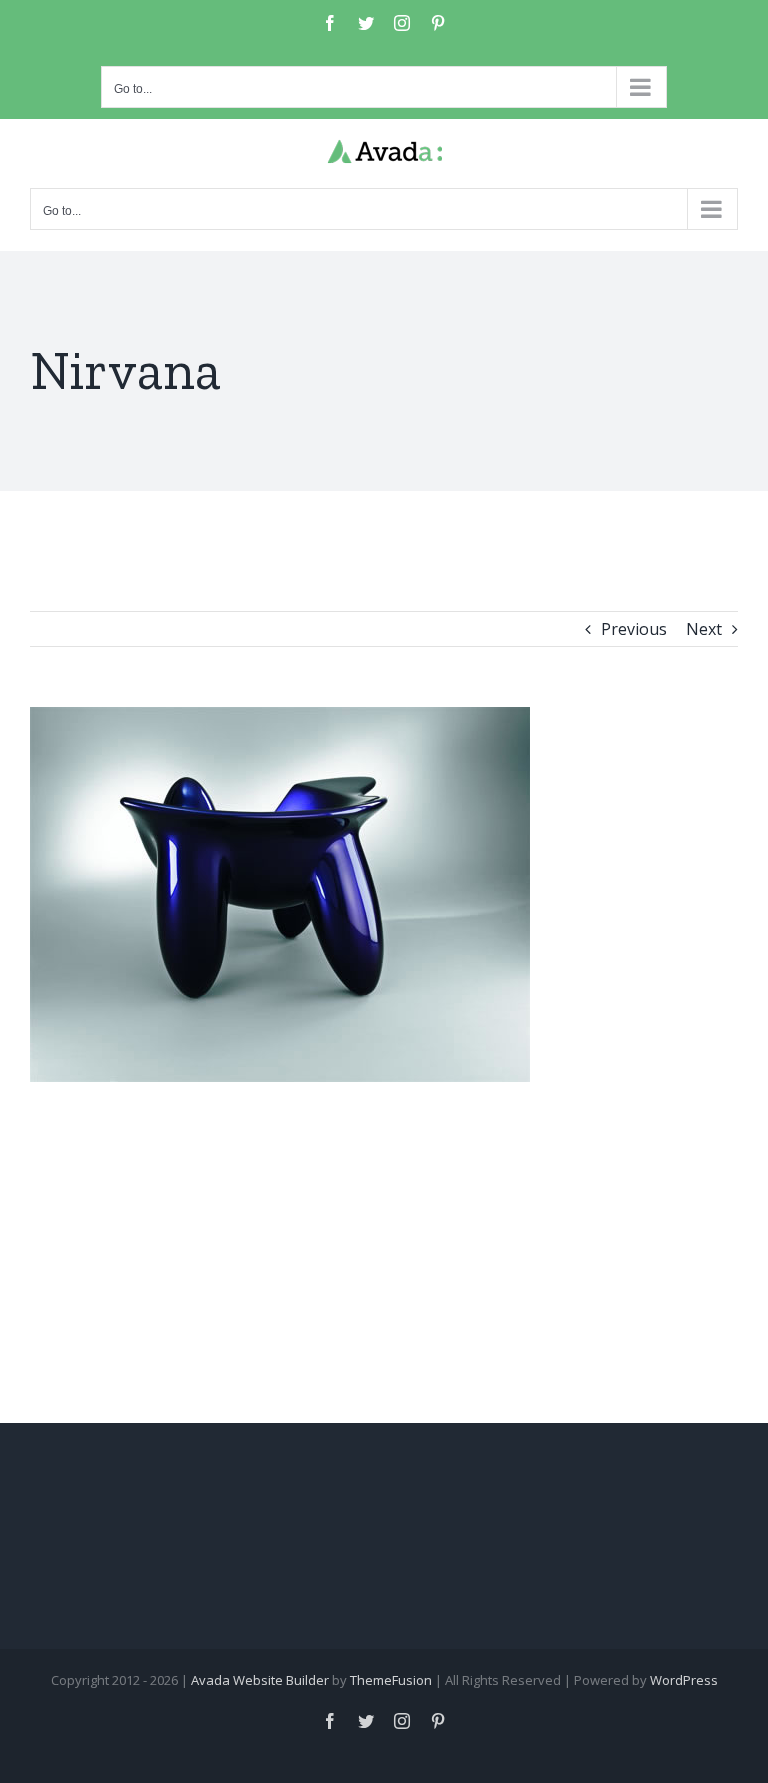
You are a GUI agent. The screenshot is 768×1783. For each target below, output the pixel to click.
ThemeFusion (391, 1680)
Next (704, 629)
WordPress (684, 1680)
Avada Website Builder (260, 1680)
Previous (634, 629)
